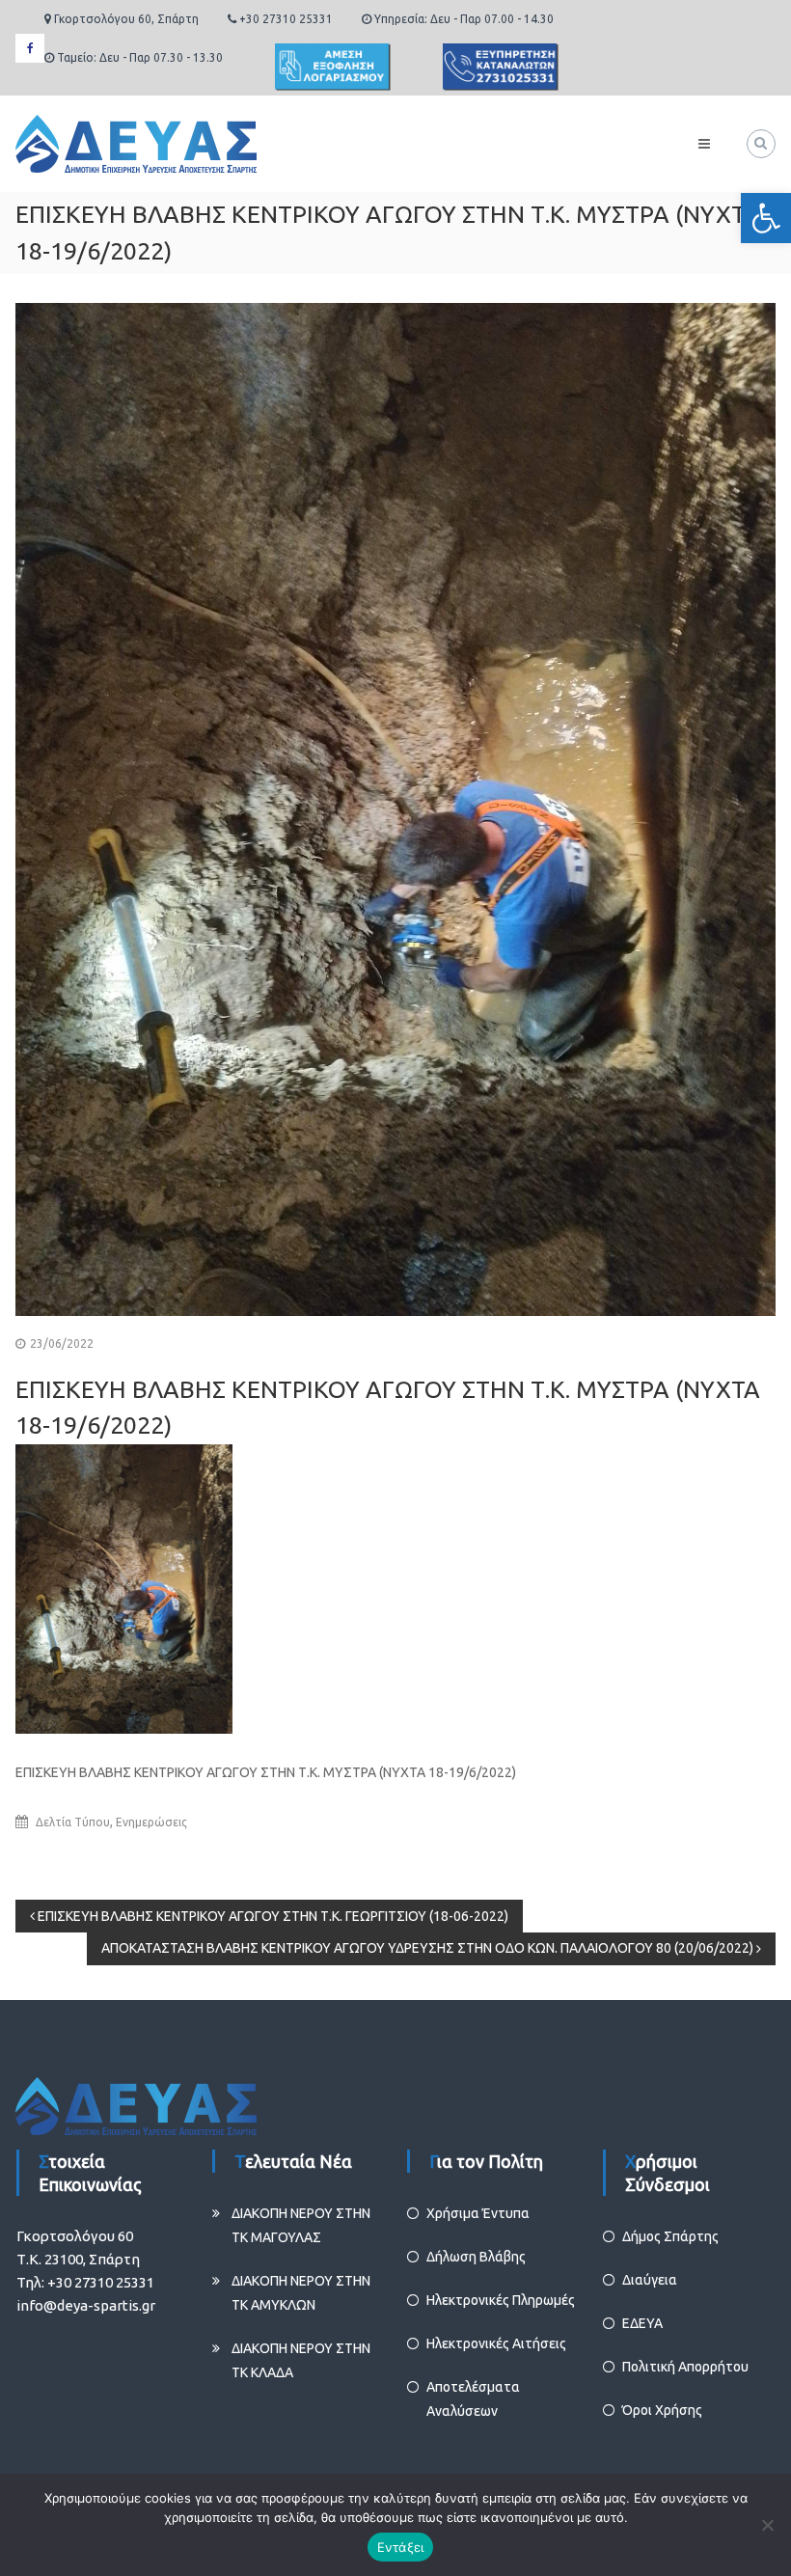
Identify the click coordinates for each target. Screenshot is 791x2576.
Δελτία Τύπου (73, 1822)
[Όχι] (767, 2525)
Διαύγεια (650, 2280)
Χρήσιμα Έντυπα (478, 2213)
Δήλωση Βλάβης (476, 2257)
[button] (766, 218)
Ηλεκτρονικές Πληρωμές (501, 2300)
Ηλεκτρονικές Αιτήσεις (496, 2343)
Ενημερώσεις (151, 1822)
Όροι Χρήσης (662, 2410)
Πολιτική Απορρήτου (685, 2367)
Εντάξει (401, 2547)
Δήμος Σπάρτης (670, 2236)
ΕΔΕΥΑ (642, 2323)
